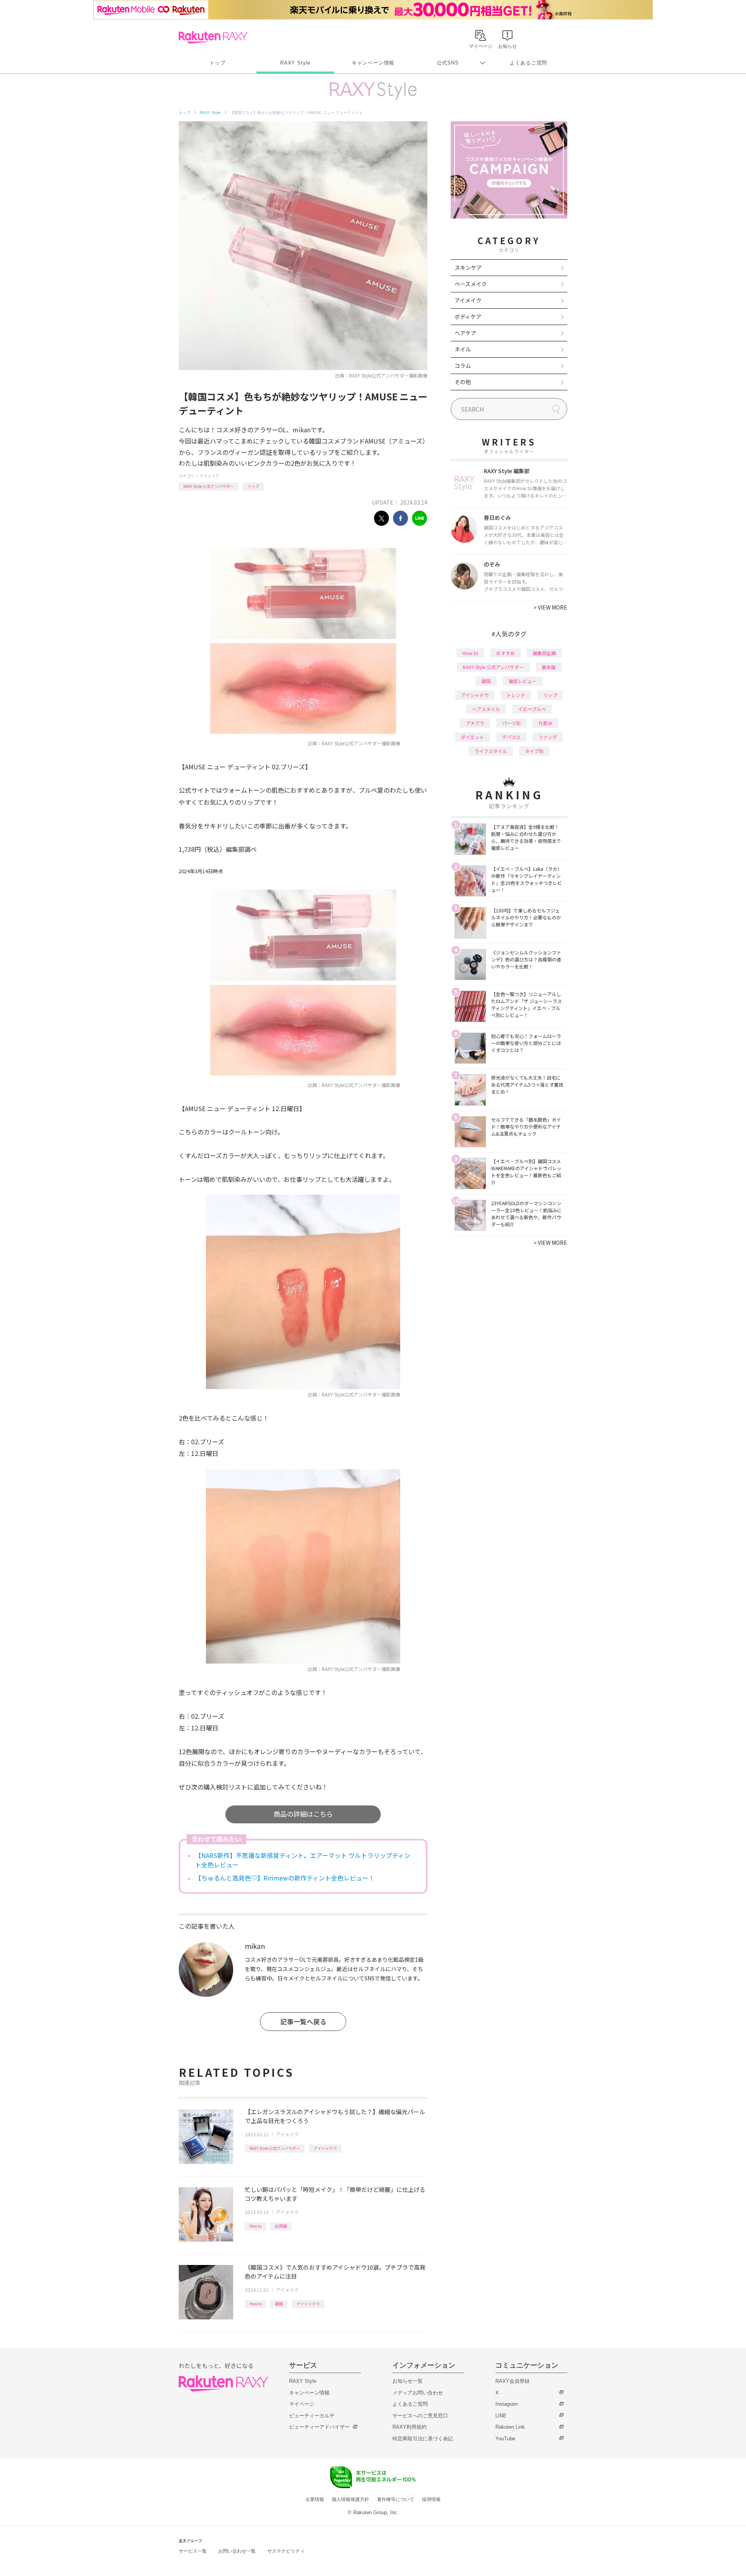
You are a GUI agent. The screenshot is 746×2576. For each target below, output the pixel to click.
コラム (463, 365)
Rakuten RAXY (213, 37)
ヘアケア (465, 333)
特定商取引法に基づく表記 (423, 2439)
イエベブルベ (532, 709)
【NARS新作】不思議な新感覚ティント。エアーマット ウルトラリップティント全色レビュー (303, 1860)
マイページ (302, 2404)
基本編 (549, 667)
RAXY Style (295, 63)
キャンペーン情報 (373, 63)
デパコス (511, 737)
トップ (217, 63)
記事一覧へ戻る (303, 2021)
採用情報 (431, 2499)
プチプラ (475, 723)
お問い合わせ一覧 (237, 2551)
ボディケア (468, 316)
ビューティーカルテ (312, 2416)
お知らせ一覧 (408, 2381)
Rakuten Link (510, 2427)
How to (255, 2226)
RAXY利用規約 (410, 2427)
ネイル (463, 349)
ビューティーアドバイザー (319, 2427)
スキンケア (468, 267)
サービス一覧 (193, 2551)
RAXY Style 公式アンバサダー (209, 486)
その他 (463, 382)
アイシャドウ (325, 2148)
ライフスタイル (491, 751)
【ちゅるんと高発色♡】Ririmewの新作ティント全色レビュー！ (285, 1878)
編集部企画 (544, 653)
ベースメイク (471, 284)
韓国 (279, 2304)
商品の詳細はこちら (303, 1814)
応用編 (281, 2226)
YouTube (505, 2439)
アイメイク (209, 476)
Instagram (507, 2404)
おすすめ (505, 653)
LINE (501, 2416)
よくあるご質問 (528, 63)
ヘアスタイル (486, 709)
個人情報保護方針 (350, 2499)
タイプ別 (534, 751)
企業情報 (315, 2499)
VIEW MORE (550, 607)
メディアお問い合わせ (418, 2393)
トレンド (516, 695)
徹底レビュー (523, 681)
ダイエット (472, 737)
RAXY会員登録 (512, 2381)
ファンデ (548, 737)
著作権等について (396, 2499)
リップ (253, 486)
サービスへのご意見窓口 (420, 2416)
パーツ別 (511, 723)
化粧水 (546, 723)
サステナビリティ (286, 2551)
